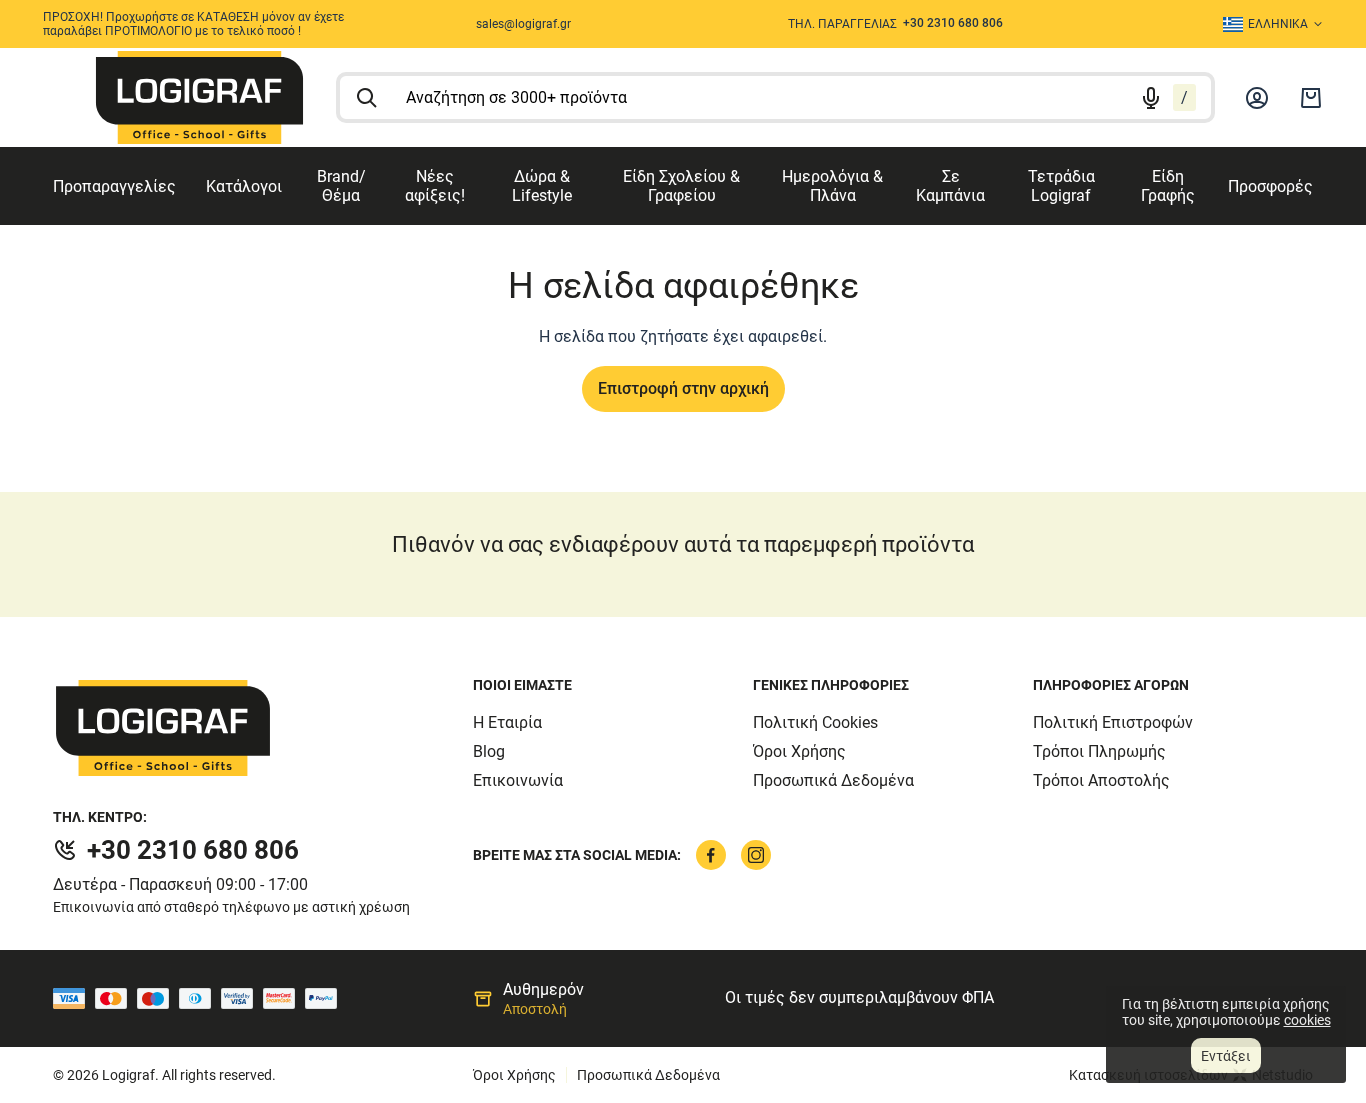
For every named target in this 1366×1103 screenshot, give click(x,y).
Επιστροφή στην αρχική (683, 388)
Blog (489, 751)
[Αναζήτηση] (367, 98)
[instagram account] (756, 855)
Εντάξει (1226, 1056)
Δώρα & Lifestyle (542, 186)
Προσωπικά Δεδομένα (833, 780)
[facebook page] (711, 855)
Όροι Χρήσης (799, 751)
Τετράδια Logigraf (1061, 186)
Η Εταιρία (507, 722)
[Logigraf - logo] (263, 728)
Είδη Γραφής (1168, 186)
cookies (1307, 1020)
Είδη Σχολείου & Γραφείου (681, 186)
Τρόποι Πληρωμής (1099, 751)
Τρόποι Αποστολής (1101, 780)
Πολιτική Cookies (815, 722)
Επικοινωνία (518, 780)
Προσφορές (1270, 186)
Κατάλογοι (244, 186)
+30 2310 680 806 (193, 850)
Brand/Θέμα (341, 186)
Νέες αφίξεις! (435, 186)
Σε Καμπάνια (950, 186)
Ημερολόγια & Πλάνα (832, 186)
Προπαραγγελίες (114, 186)
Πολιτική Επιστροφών (1113, 722)
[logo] (199, 97)
